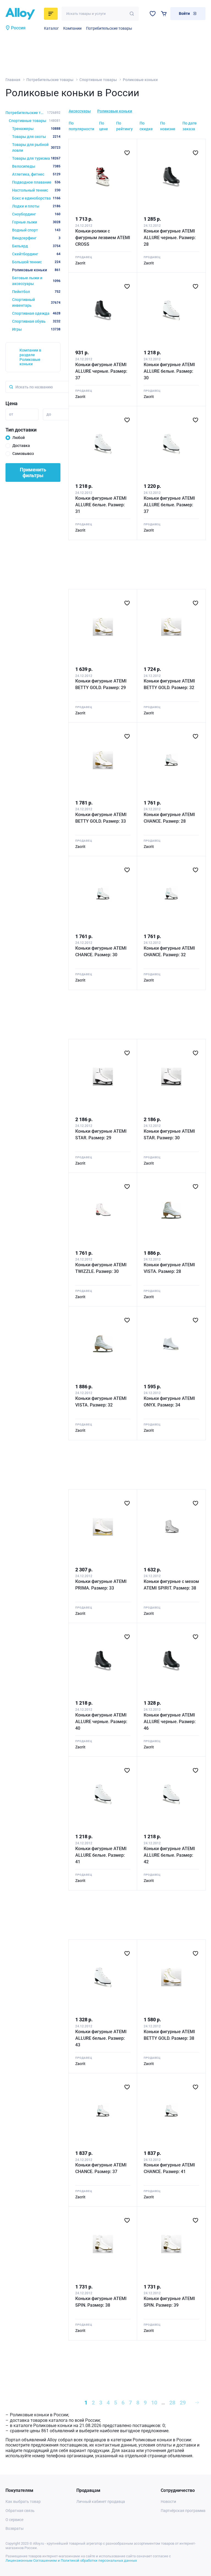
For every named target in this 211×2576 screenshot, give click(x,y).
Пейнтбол (36, 292)
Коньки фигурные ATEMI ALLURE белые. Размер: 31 (101, 505)
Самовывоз (23, 454)
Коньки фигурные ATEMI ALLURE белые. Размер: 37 (169, 505)
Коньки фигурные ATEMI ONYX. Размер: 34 (169, 1402)
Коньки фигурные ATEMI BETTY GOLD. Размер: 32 (169, 684)
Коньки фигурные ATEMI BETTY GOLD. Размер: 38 (169, 2035)
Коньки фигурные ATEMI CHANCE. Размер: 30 (101, 951)
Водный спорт (36, 230)
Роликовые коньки (115, 111)
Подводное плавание (36, 182)
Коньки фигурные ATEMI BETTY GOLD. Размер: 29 (101, 684)
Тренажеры (36, 129)
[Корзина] (164, 14)
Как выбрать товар (23, 2502)
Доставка (21, 446)
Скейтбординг (36, 254)
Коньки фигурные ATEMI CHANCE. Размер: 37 (101, 2168)
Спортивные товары (98, 80)
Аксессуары (80, 111)
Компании (72, 28)
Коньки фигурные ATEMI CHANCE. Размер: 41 (169, 2168)
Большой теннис (36, 262)
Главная (13, 80)
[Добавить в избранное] (127, 153)
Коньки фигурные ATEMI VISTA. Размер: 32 (101, 1402)
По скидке (146, 126)
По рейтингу (124, 126)
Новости (168, 2502)
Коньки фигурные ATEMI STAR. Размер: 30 (169, 1134)
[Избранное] (153, 14)
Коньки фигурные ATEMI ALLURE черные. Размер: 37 (101, 371)
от (11, 414)
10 (154, 2403)
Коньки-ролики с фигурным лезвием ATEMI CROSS (103, 238)
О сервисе (14, 2520)
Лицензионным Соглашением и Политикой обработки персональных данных (71, 2560)
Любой (19, 438)
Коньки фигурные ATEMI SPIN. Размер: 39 (169, 2302)
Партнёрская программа (183, 2511)
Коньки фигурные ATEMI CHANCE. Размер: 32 (169, 951)
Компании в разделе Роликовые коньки (30, 357)
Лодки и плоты (36, 206)
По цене (104, 126)
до (49, 414)
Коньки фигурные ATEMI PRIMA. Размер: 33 (101, 1585)
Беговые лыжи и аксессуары (36, 281)
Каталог (51, 28)
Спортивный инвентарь (36, 302)
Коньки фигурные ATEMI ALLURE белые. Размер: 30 (169, 371)
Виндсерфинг (36, 238)
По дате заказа (190, 126)
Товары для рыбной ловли (36, 147)
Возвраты (15, 2528)
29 (183, 2403)
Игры (36, 329)
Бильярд (36, 246)
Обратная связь (20, 2511)
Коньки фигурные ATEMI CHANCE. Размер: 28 (169, 818)
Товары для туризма (36, 158)
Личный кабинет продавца (101, 2502)
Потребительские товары (109, 28)
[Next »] (197, 2403)
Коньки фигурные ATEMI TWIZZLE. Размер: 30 (101, 1268)
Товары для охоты (36, 137)
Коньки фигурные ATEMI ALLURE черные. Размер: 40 (101, 1722)
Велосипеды (36, 166)
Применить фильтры (33, 472)
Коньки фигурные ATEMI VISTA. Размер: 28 (169, 1268)
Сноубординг (36, 214)
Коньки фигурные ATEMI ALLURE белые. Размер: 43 (101, 2038)
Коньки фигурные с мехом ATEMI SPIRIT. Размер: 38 (171, 1585)
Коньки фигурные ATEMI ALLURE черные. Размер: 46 (170, 1722)
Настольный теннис (36, 190)
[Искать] (132, 14)
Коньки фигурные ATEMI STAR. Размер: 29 (101, 1134)
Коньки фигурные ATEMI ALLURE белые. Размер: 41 (101, 1855)
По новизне (168, 126)
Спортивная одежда (36, 313)
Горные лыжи (36, 222)
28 (172, 2403)
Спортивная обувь (36, 321)
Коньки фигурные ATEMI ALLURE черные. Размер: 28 (170, 238)
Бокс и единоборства (36, 198)
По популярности (81, 126)
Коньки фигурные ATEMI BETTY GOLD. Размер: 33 (101, 818)
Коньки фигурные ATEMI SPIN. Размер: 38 (101, 2302)
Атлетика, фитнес (36, 174)
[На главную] (23, 14)
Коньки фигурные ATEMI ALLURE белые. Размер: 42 (169, 1855)
